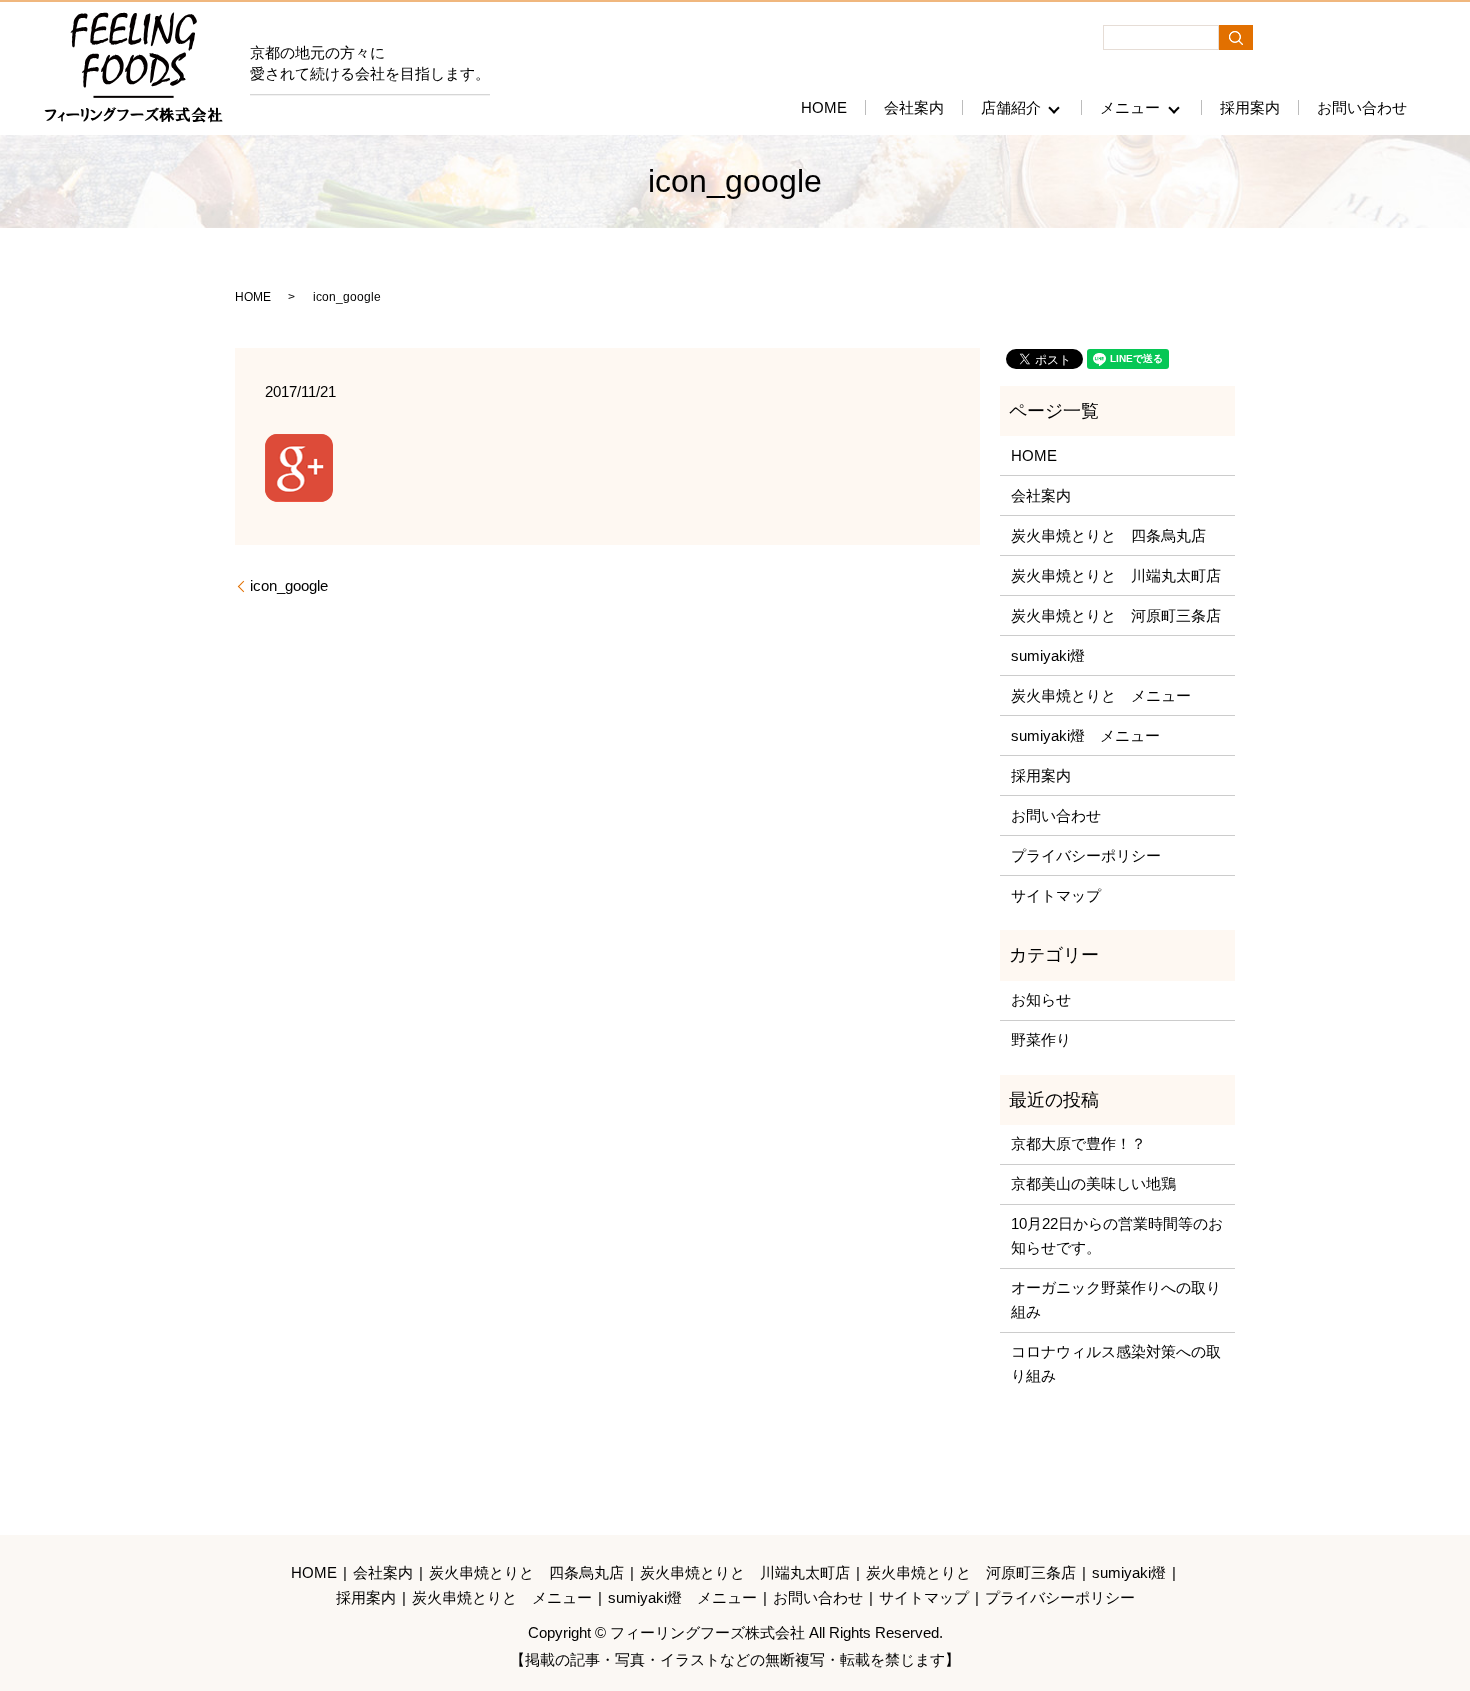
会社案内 (914, 107)
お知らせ (1041, 999)
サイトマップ (1056, 895)
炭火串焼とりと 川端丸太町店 (1116, 575)
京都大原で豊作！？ (1078, 1143)
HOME (824, 107)
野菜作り (1041, 1039)
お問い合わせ (1362, 107)
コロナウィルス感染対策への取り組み (1116, 1363)
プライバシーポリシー (1086, 855)
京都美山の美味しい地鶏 (1093, 1183)
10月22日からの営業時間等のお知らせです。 (1117, 1235)
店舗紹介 (1011, 107)
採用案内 (1250, 107)
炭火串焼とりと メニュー (1101, 695)
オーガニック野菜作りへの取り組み (1116, 1299)
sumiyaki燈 (1048, 655)
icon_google (289, 585)
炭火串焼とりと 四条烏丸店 (1108, 535)
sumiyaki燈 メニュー (1085, 735)
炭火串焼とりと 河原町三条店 (1116, 615)
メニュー (1130, 107)
